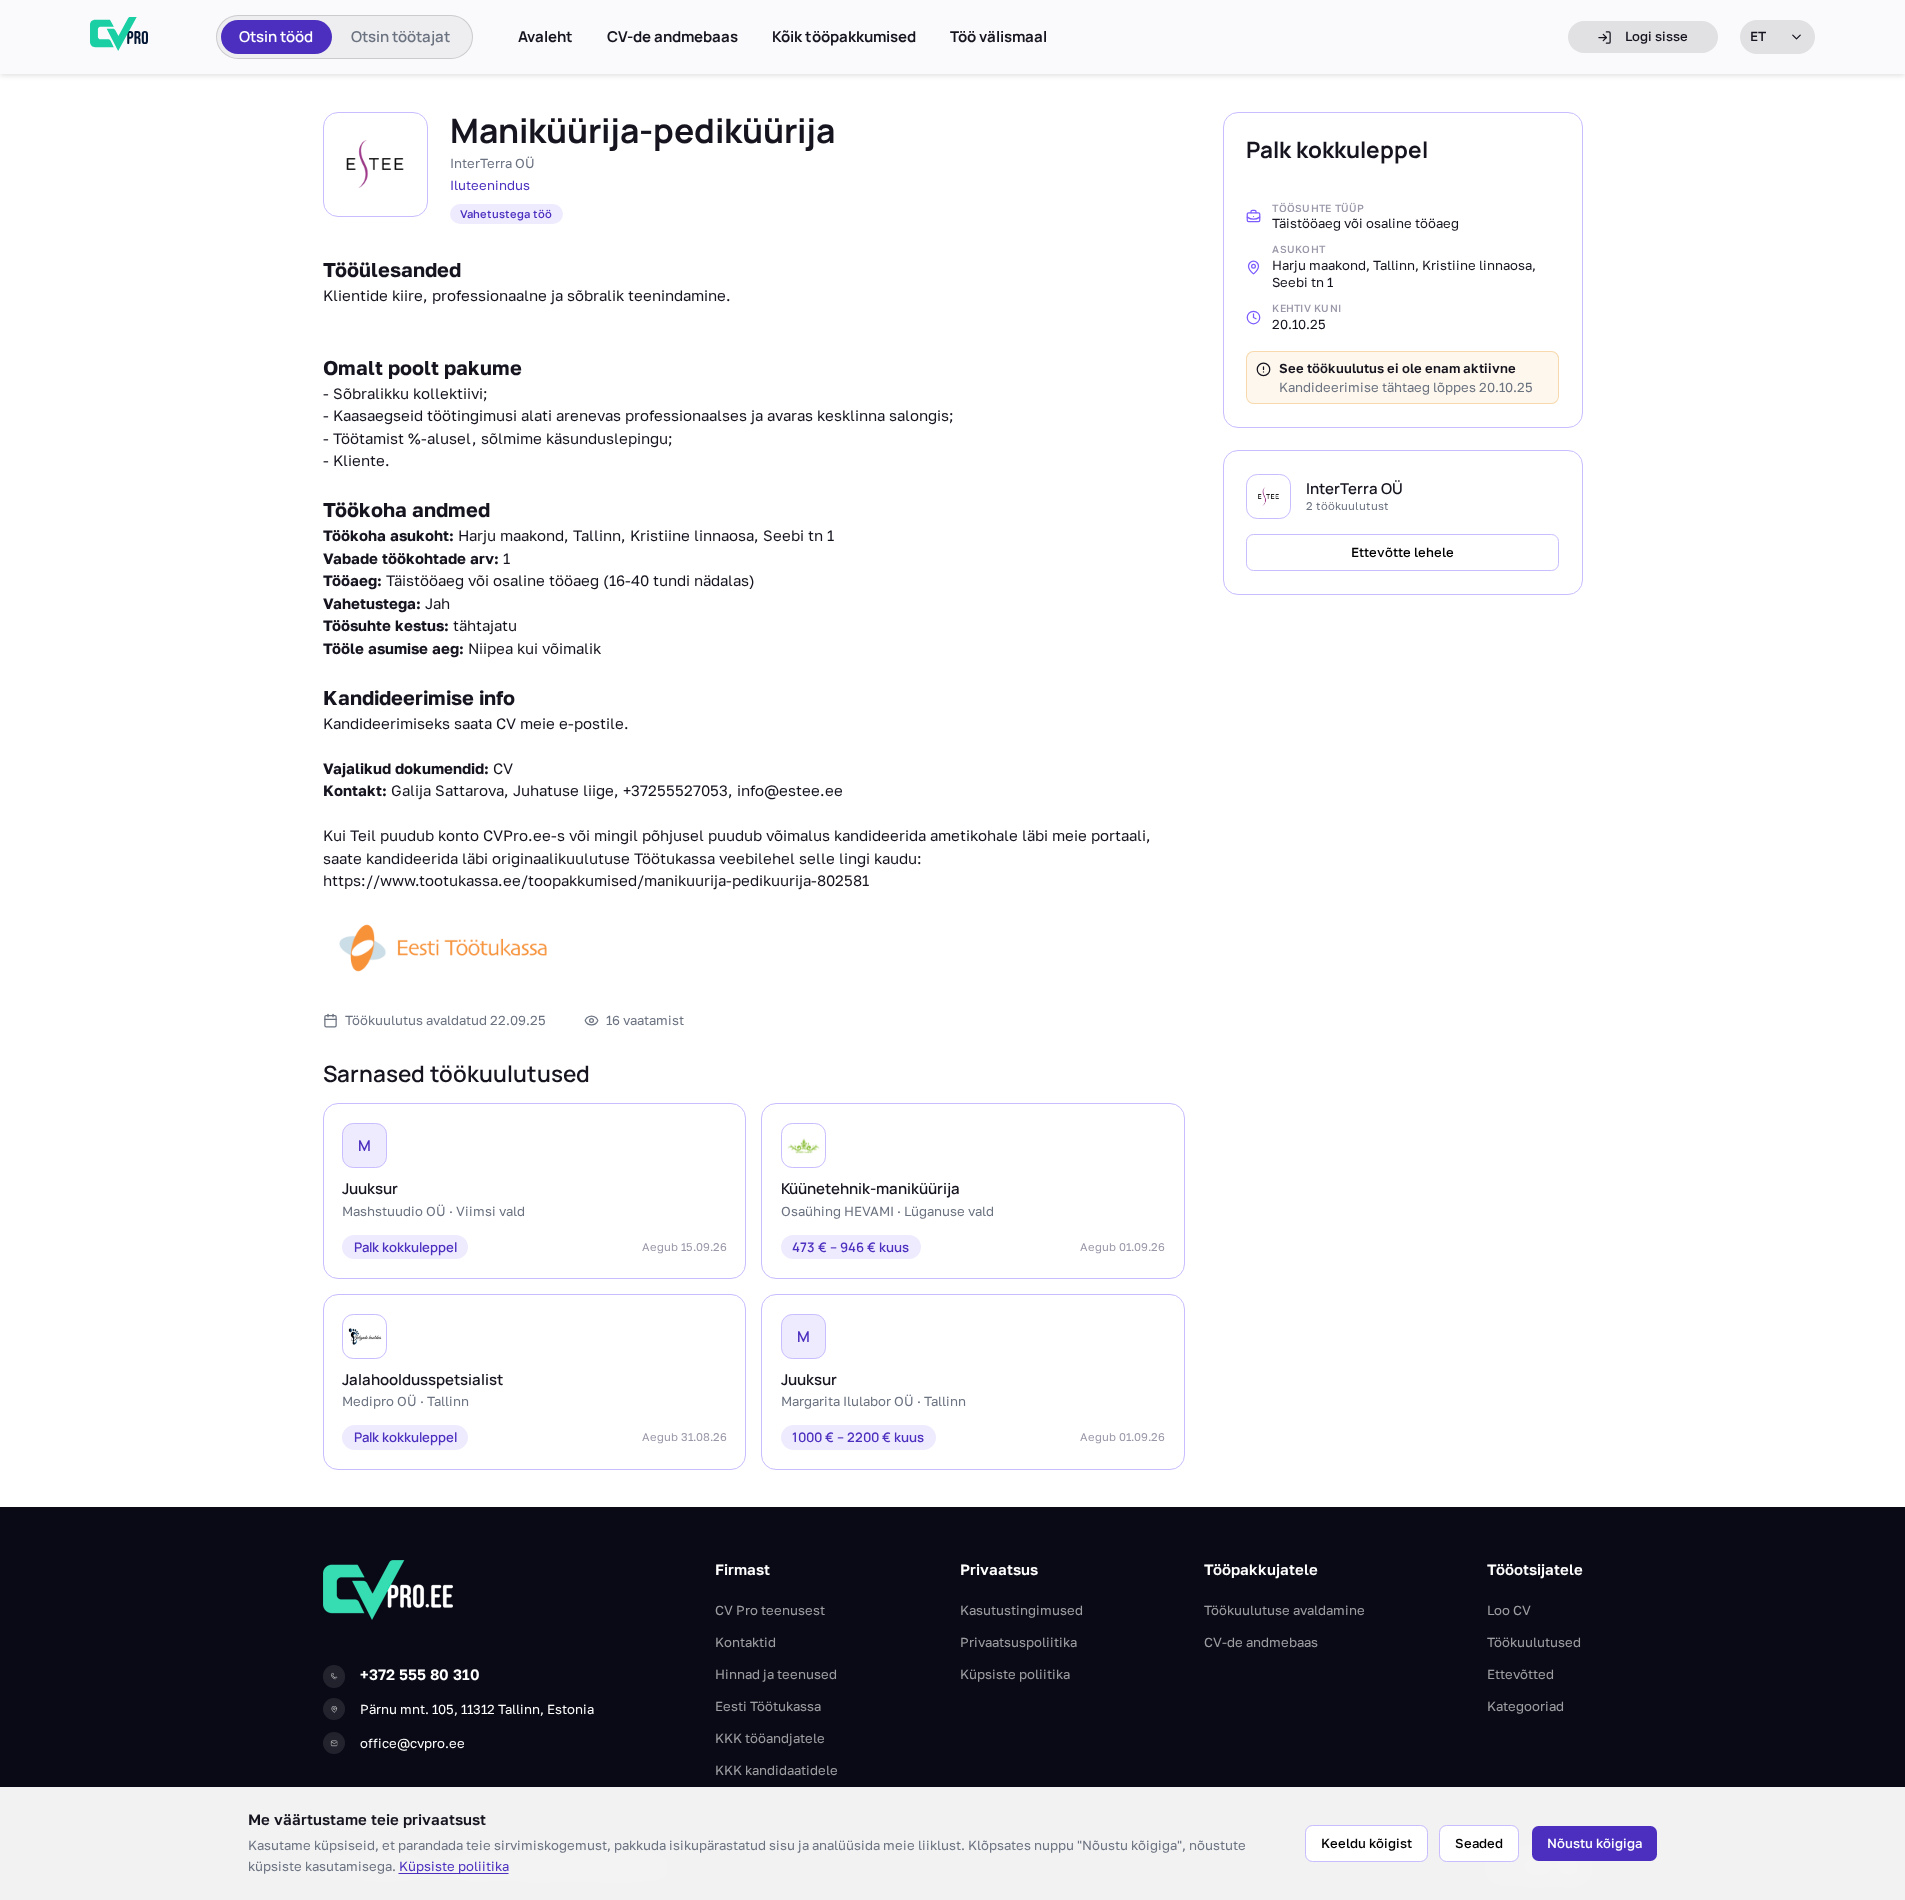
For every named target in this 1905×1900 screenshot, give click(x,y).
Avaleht (545, 37)
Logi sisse (1656, 36)
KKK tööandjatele (770, 1738)
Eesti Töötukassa (768, 1706)
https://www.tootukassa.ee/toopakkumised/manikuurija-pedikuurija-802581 (596, 880)
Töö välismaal (998, 37)
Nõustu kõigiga (1594, 1843)
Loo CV (1509, 1610)
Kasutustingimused (1021, 1610)
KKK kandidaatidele (776, 1770)
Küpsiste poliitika (454, 1866)
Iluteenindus (490, 185)
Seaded (1479, 1843)
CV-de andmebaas (672, 37)
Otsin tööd (276, 36)
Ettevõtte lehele (1402, 552)
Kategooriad (1525, 1706)
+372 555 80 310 (420, 1674)
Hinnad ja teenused (776, 1674)
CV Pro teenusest (770, 1610)
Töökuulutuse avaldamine (1284, 1610)
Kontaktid (745, 1642)
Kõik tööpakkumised (844, 37)
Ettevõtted (1520, 1674)
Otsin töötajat (400, 36)
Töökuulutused (1534, 1642)
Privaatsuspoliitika (1018, 1642)
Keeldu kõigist (1366, 1843)
